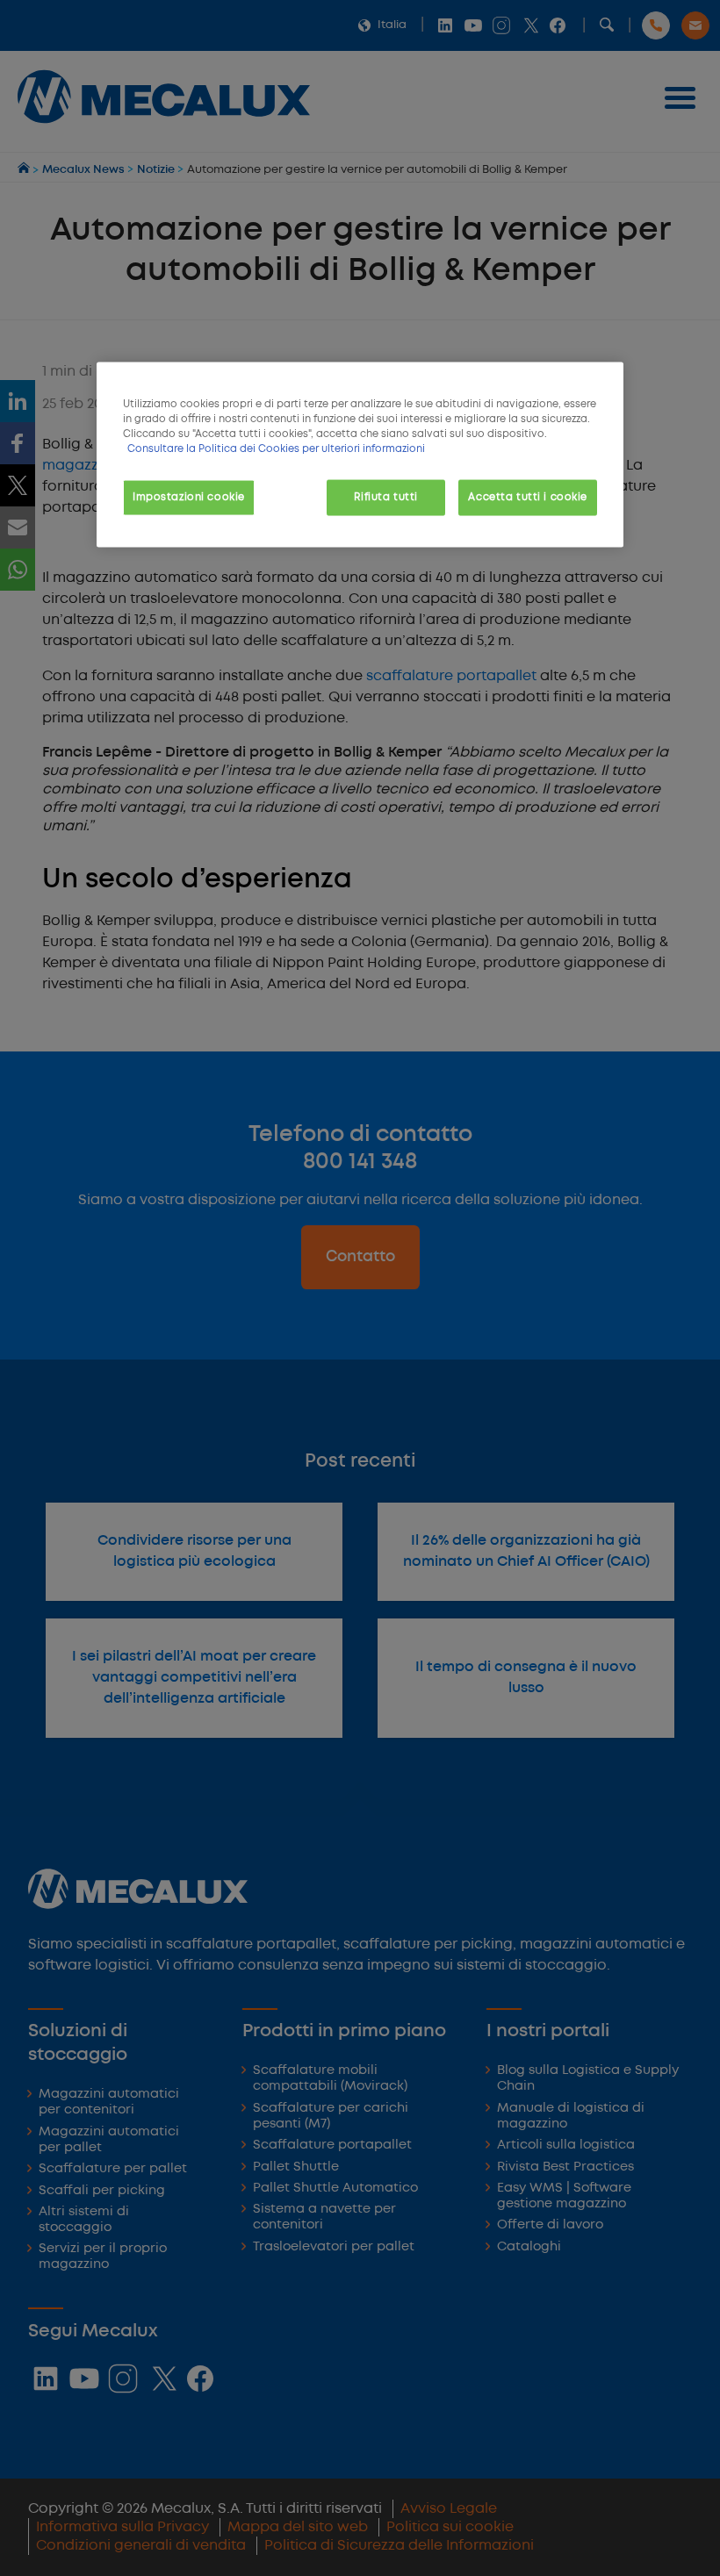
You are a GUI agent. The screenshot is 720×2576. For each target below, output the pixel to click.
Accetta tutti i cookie (528, 497)
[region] (360, 455)
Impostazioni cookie (189, 497)
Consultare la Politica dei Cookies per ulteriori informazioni (276, 449)
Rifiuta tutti (385, 497)
